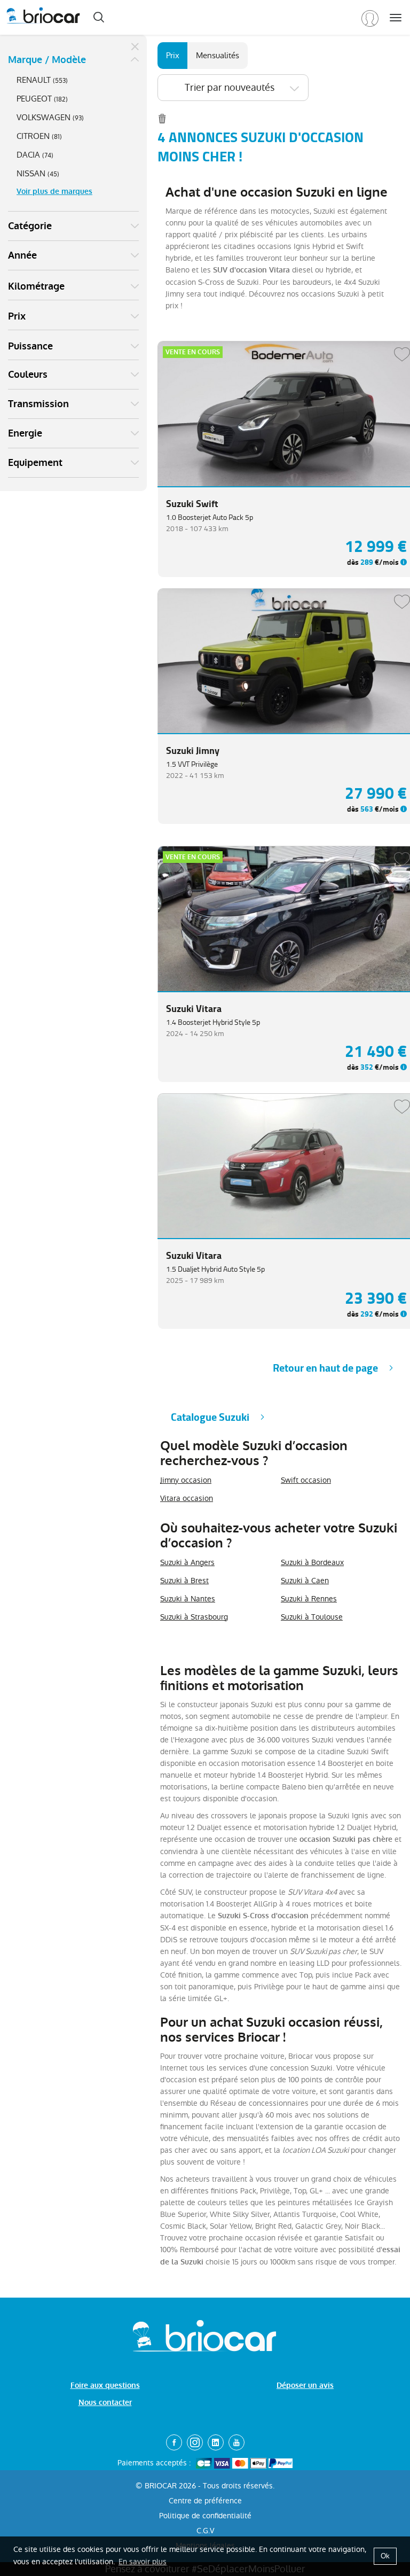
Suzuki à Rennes (309, 1599)
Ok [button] (385, 2556)
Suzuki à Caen (305, 1581)
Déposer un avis (305, 2386)
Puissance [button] (30, 346)
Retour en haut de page (325, 1368)
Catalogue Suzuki (210, 1417)
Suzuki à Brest (184, 1581)
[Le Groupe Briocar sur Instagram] (195, 2442)
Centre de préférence (205, 2501)
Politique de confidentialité (205, 2516)
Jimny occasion (186, 1480)
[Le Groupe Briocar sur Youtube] (236, 2442)
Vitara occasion (187, 1498)
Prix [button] (17, 316)
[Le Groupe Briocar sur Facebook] (174, 2442)
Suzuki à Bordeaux (312, 1562)
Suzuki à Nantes (188, 1599)
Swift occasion (306, 1480)
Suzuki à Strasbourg (194, 1617)
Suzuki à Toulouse (312, 1617)
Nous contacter (105, 2403)
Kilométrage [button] (36, 286)
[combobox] (233, 88)
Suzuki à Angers (187, 1562)
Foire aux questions (105, 2386)
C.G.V (205, 2531)
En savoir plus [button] (143, 2562)
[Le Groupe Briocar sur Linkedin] (216, 2442)
